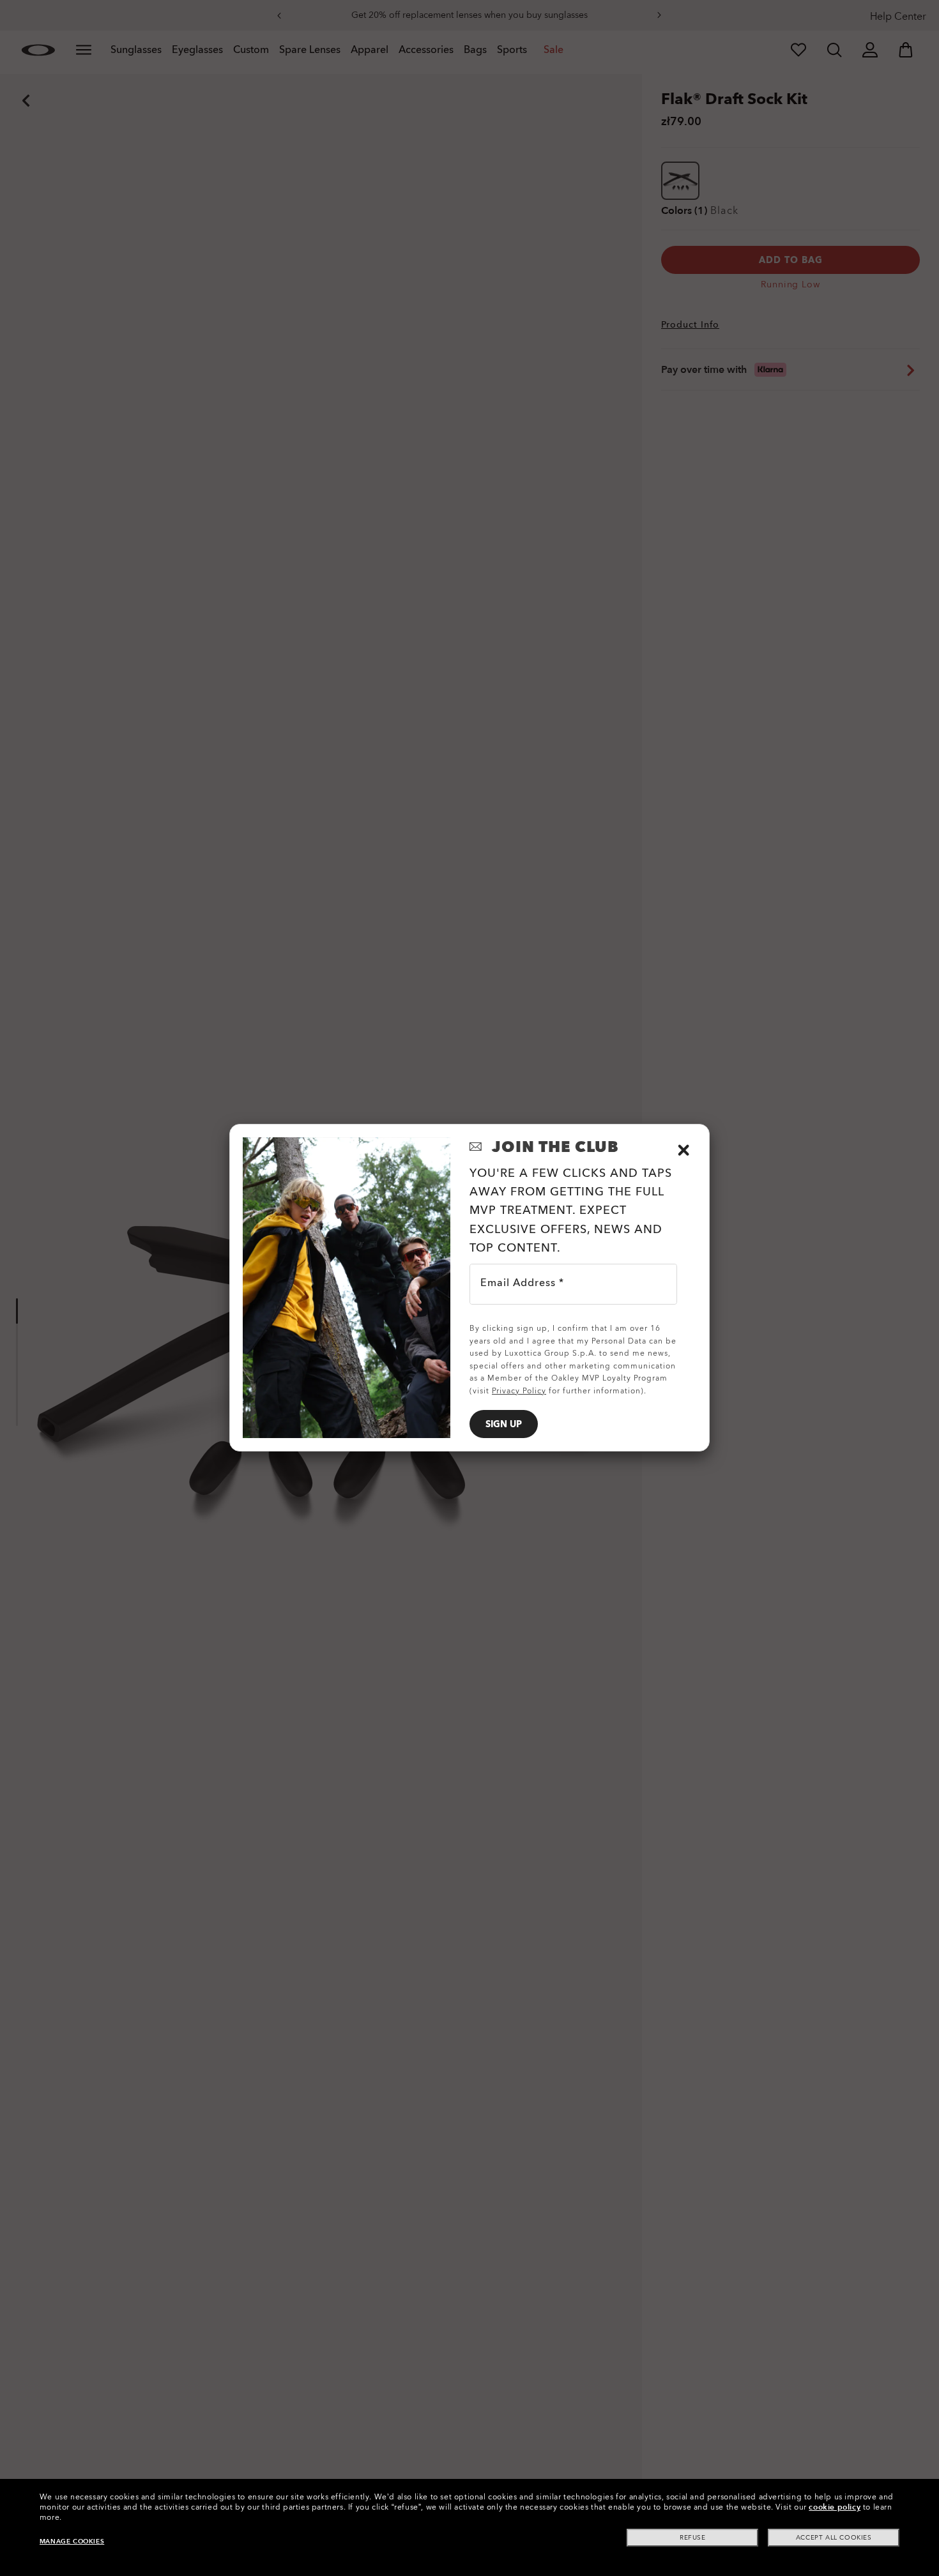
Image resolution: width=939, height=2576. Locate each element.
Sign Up (504, 1424)
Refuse (693, 2538)
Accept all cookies (834, 2538)
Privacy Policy (519, 1391)
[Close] (683, 1150)
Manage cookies (72, 2542)
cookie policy (835, 2507)
